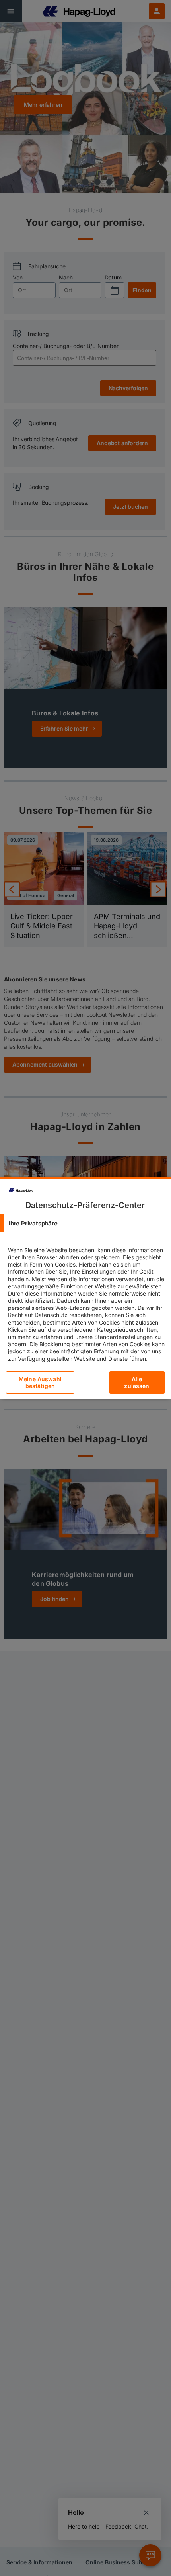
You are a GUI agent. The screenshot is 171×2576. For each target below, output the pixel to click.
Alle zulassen (137, 1382)
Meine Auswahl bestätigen (40, 1382)
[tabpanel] (86, 1311)
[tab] (85, 1223)
